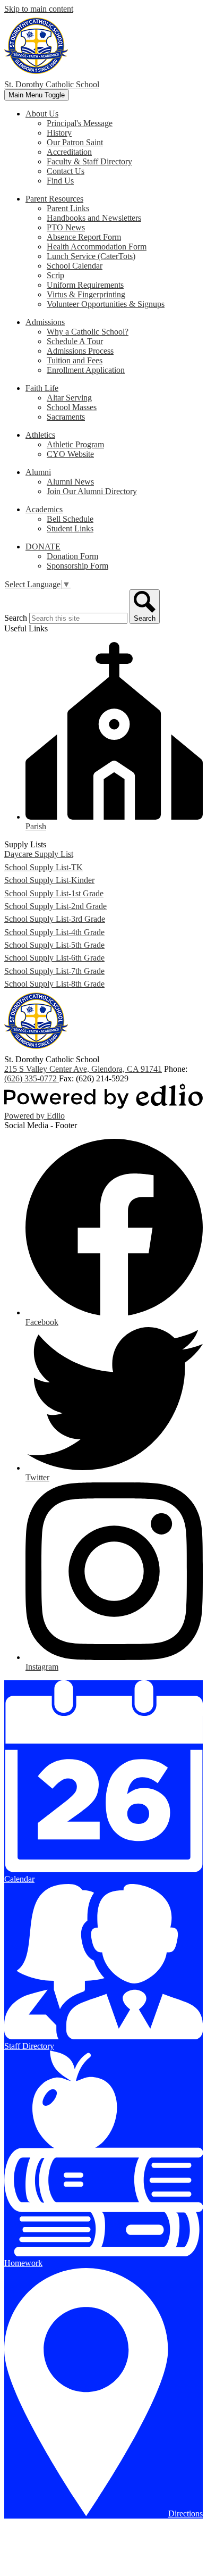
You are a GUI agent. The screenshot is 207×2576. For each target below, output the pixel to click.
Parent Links (68, 208)
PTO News (66, 227)
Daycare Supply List (39, 854)
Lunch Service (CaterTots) (91, 256)
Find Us (60, 181)
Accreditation (69, 152)
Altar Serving (69, 398)
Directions (186, 2514)
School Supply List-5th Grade (54, 945)
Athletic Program (75, 444)
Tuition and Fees (75, 360)
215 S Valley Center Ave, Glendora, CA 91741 (83, 1069)
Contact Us (66, 171)
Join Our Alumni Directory (92, 491)
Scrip (55, 275)
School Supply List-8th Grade (54, 984)
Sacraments (66, 417)
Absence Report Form (84, 237)
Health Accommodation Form (97, 247)
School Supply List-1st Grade (54, 893)
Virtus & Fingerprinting (86, 294)
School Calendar (75, 266)
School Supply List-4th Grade (54, 932)
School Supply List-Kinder (49, 880)
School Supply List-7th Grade (54, 971)
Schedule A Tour (75, 341)
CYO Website (70, 454)
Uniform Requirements (85, 285)
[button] (42, 114)
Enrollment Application (86, 370)
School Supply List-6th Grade (54, 958)
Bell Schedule (70, 519)
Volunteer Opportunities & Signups (106, 304)
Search (16, 618)
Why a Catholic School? (88, 332)
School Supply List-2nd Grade (55, 906)
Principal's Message (80, 123)
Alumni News (70, 482)
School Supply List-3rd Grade (55, 919)
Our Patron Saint (75, 142)
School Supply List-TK (44, 867)
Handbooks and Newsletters (94, 218)
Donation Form (72, 556)
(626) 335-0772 (32, 1078)
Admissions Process (80, 351)
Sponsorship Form (77, 566)
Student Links (70, 528)
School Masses (72, 407)
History (59, 133)
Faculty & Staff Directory (89, 161)
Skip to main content (39, 9)
